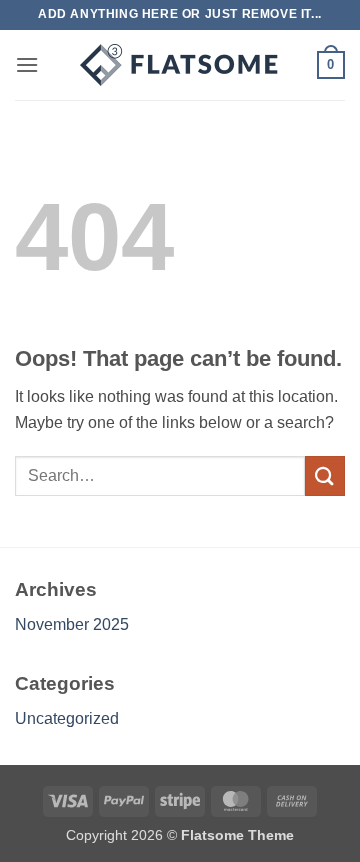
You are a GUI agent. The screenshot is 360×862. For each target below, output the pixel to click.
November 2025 (72, 624)
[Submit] (325, 475)
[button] (27, 64)
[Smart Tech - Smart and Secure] (180, 65)
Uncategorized (67, 718)
